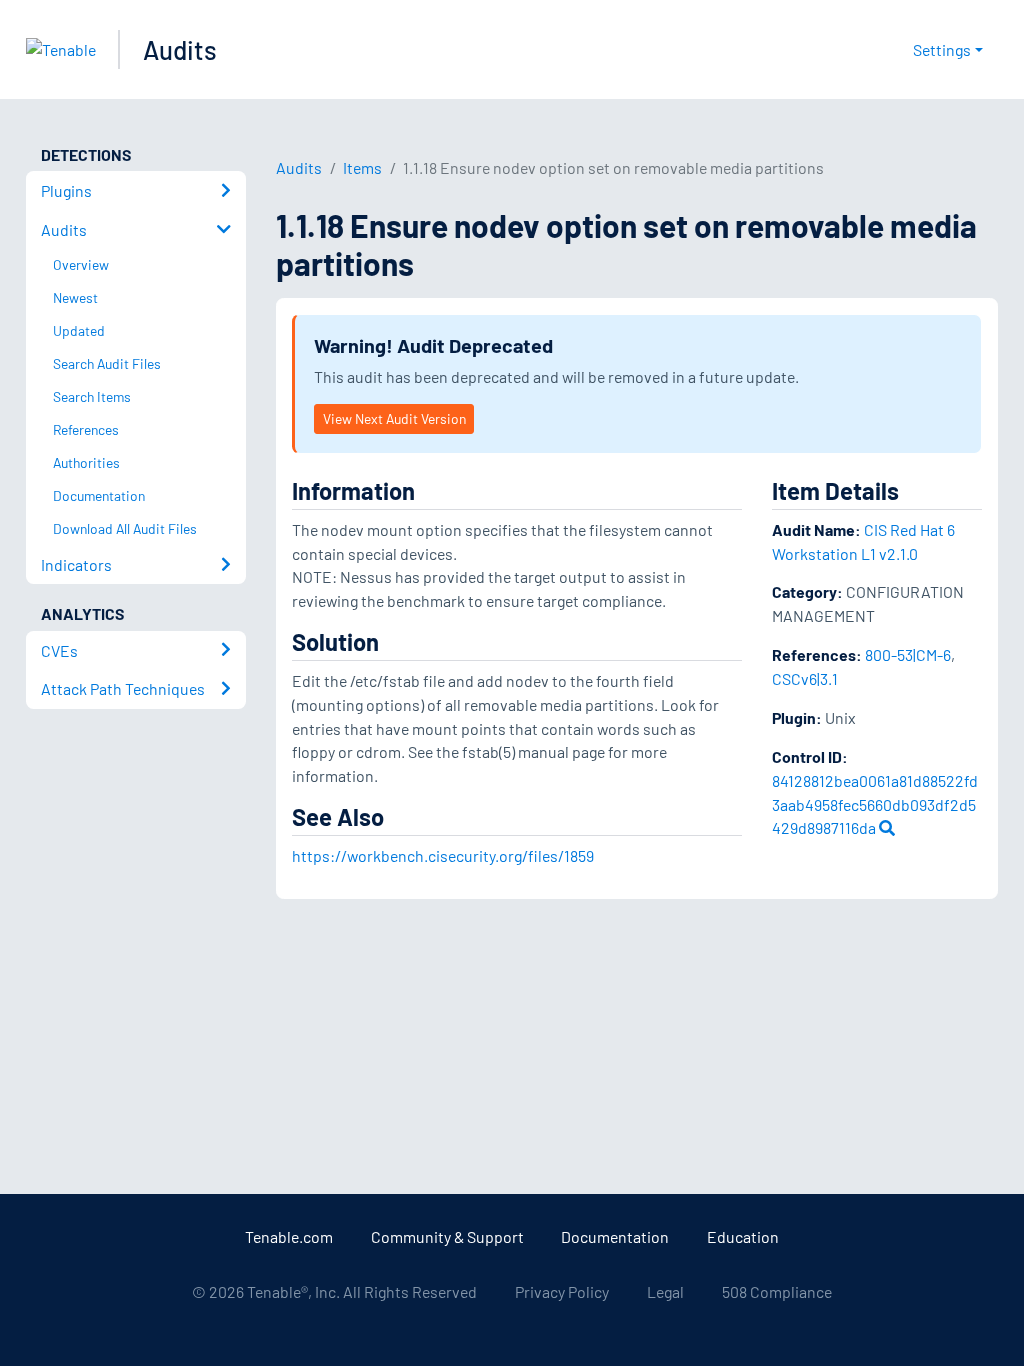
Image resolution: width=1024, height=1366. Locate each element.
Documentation (615, 1236)
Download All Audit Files (125, 528)
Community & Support (447, 1236)
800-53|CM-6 (908, 654)
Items (362, 167)
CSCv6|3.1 (805, 678)
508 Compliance (777, 1291)
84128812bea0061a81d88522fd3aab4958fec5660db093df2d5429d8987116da (875, 804)
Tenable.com (289, 1236)
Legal (665, 1291)
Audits (180, 49)
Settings (942, 49)
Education (743, 1236)
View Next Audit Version (394, 418)
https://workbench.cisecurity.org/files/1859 (443, 855)
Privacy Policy (562, 1291)
